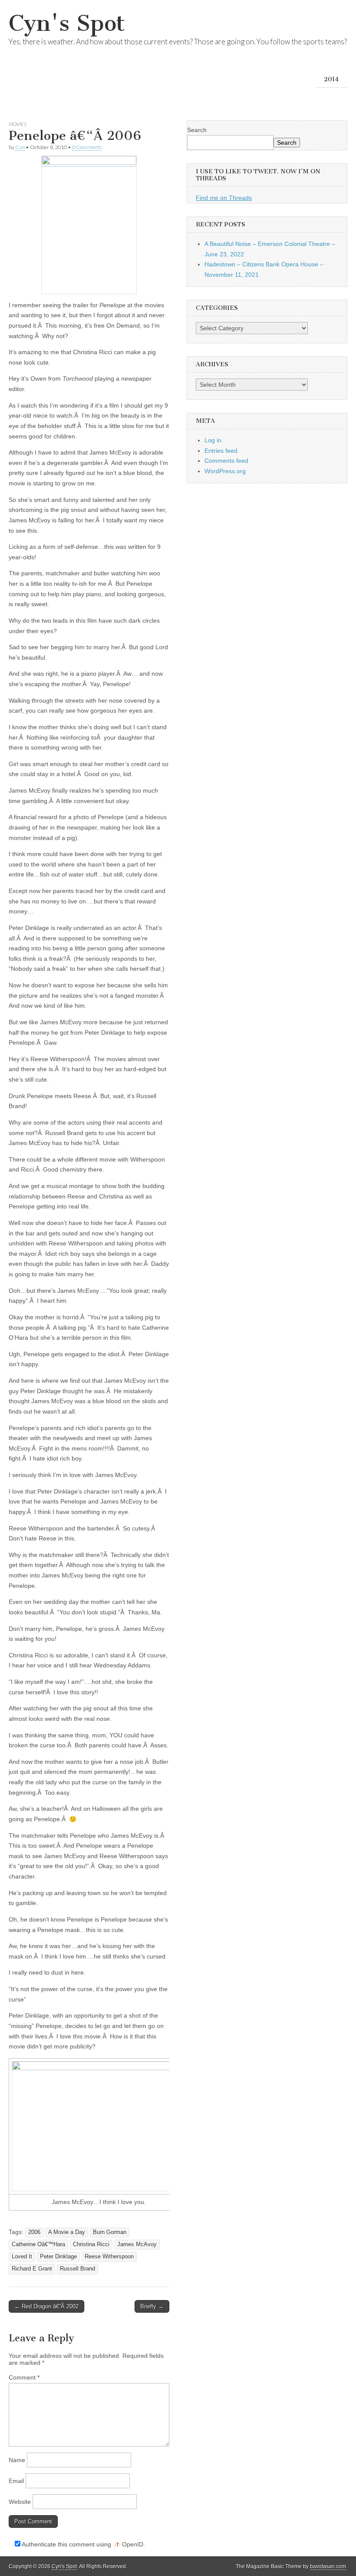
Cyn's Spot (67, 23)
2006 (34, 2232)
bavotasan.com (328, 2566)
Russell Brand (77, 2269)
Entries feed (221, 451)
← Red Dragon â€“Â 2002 (46, 2306)
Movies (18, 124)
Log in (213, 440)
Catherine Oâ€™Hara (38, 2244)
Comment (24, 2377)
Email (16, 2481)
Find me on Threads (224, 198)
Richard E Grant (32, 2269)
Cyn (20, 147)
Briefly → (152, 2306)
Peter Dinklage (58, 2257)
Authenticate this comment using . (83, 2544)
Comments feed (226, 461)
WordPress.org (225, 471)
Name (17, 2460)
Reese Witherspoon (109, 2257)
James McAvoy (137, 2244)
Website (20, 2502)
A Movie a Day (67, 2232)
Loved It (22, 2257)
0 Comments (87, 147)
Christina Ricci (91, 2244)
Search (197, 130)
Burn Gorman (110, 2232)
